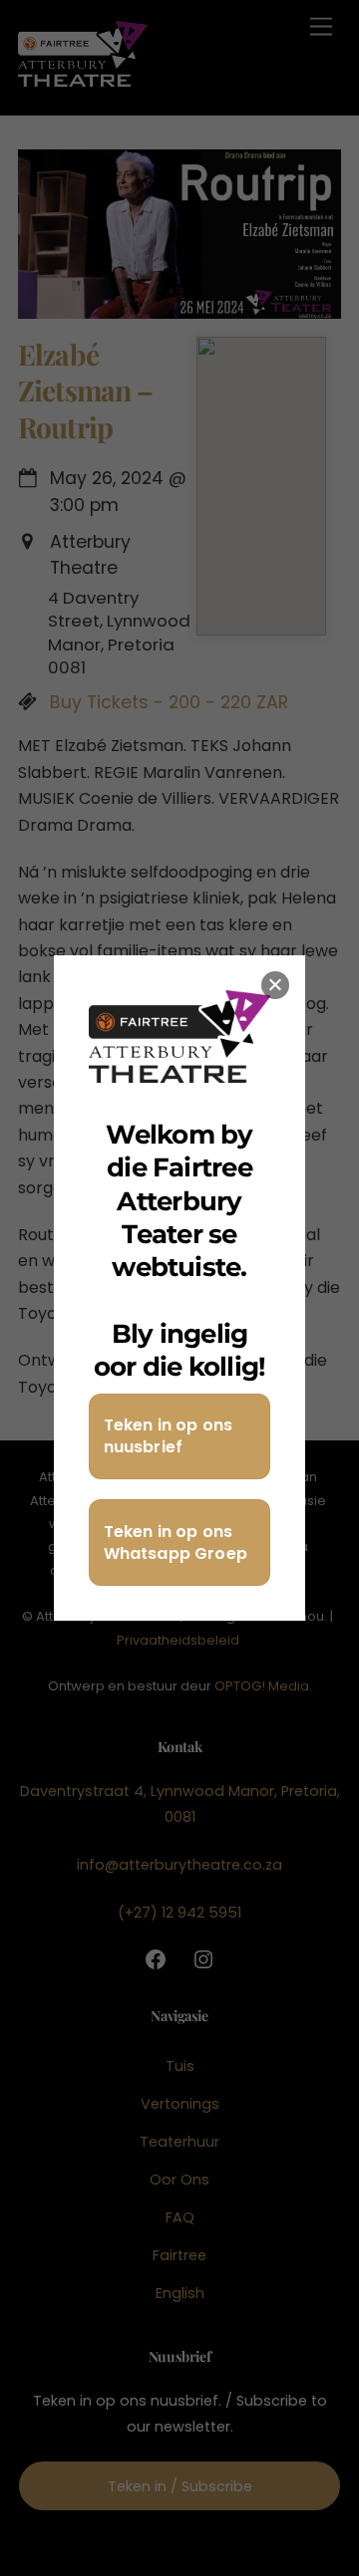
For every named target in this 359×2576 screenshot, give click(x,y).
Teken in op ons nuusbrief (168, 1436)
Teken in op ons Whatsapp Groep (176, 1543)
